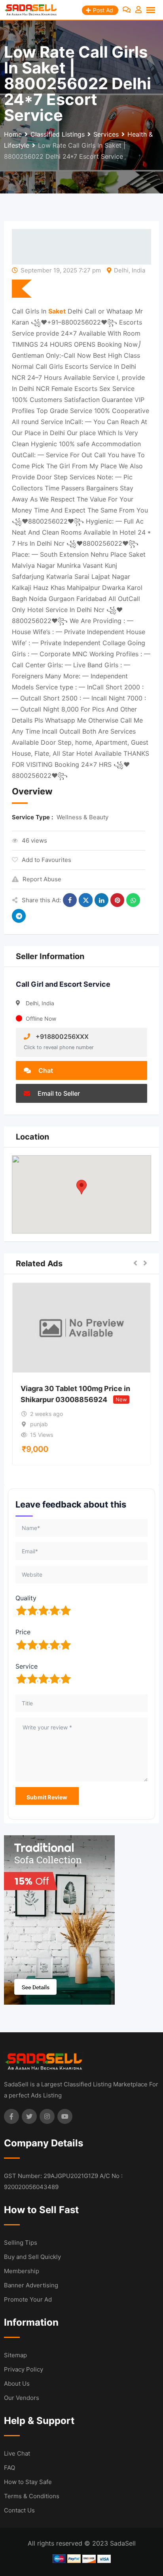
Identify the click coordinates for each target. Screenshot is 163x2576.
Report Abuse (42, 879)
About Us (17, 2384)
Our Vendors (22, 2398)
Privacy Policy (24, 2369)
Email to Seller (58, 1093)
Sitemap (15, 2355)
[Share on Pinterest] (117, 900)
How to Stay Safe (28, 2482)
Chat (45, 1070)
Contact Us (19, 2510)
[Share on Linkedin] (101, 900)
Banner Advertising (31, 2285)
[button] (81, 1187)
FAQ (9, 2468)
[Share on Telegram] (19, 916)
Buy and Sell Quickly (32, 2257)
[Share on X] (86, 900)
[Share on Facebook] (70, 900)
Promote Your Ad (28, 2299)
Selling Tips (21, 2243)
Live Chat (17, 2453)
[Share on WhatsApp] (133, 900)
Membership (22, 2271)
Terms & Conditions (32, 2496)
